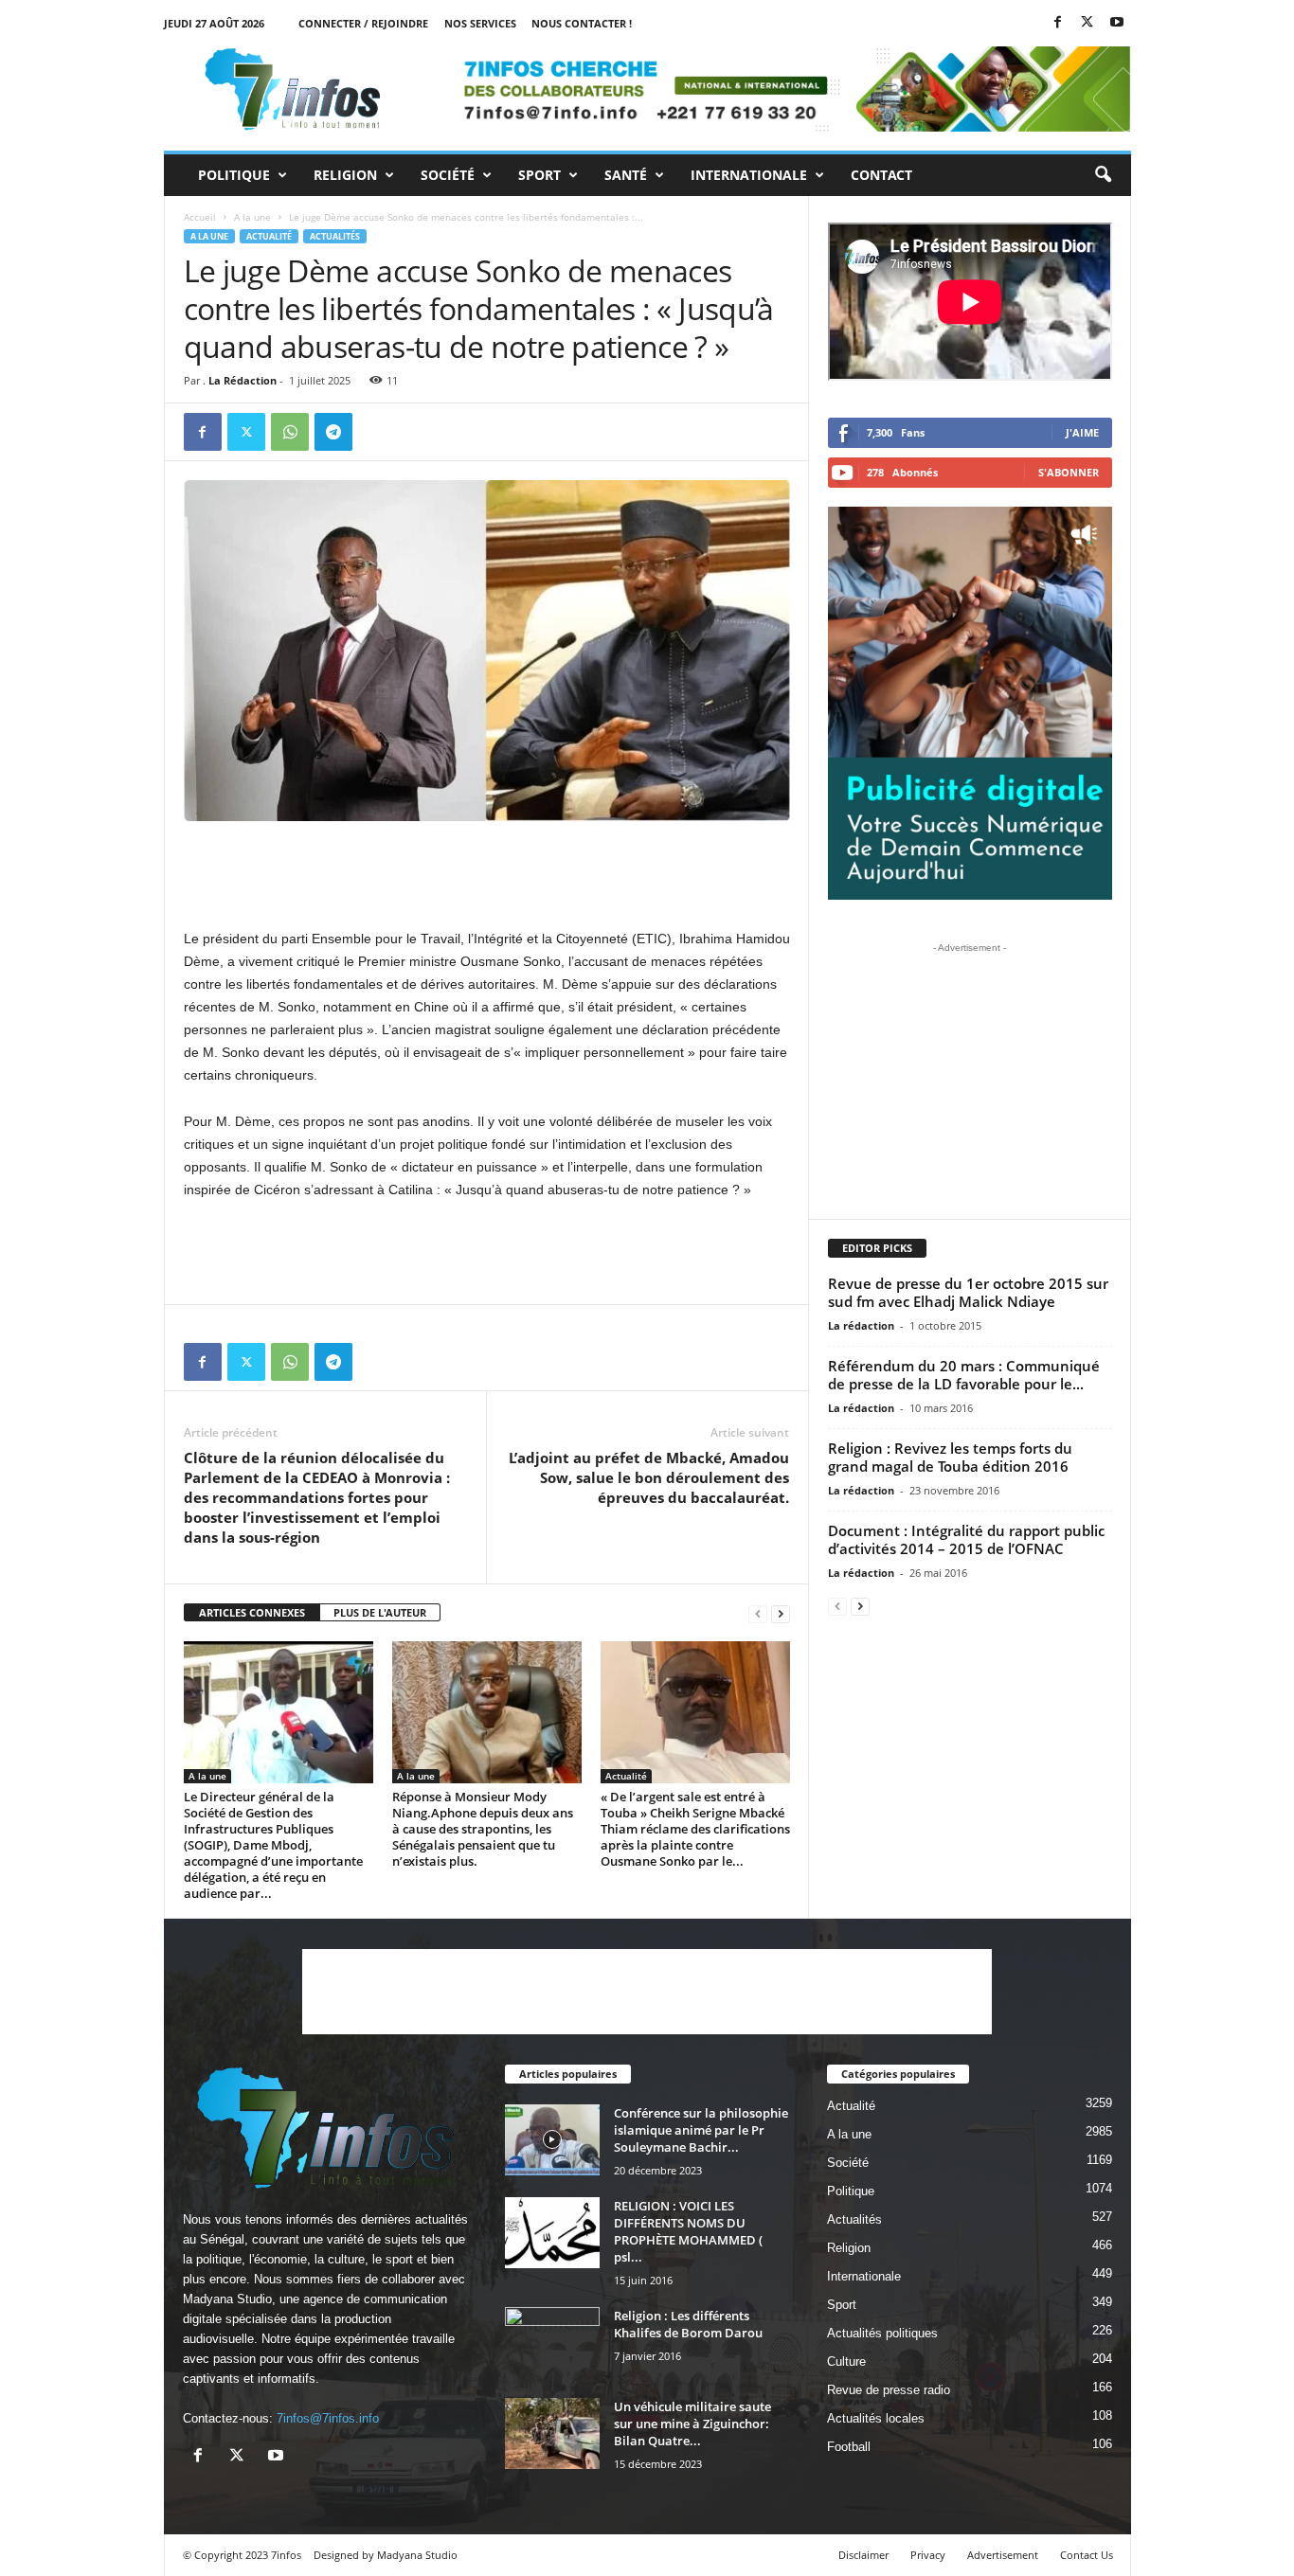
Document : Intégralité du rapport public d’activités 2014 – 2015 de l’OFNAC (966, 1539)
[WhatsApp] (290, 432)
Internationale (749, 175)
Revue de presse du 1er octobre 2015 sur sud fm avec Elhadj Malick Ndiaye (968, 1292)
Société (448, 175)
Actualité (269, 236)
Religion (345, 175)
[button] (1103, 175)
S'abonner (1069, 472)
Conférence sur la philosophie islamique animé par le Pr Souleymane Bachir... (701, 2130)
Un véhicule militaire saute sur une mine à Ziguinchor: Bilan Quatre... (692, 2424)
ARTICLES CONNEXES (252, 1612)
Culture (846, 2361)
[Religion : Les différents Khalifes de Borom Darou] (552, 2343)
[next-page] (781, 1613)
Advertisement (1003, 2555)
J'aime (1082, 432)
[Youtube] (1117, 23)
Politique (234, 175)
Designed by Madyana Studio (386, 2555)
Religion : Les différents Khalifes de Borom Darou (688, 2324)
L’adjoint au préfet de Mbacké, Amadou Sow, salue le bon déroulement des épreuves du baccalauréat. (649, 1477)
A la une (252, 217)
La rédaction (861, 1325)
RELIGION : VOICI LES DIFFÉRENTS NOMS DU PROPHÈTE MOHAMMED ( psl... (688, 2231)
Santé (626, 175)
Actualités (335, 236)
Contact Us (1087, 2555)
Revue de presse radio (889, 2390)
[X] (1087, 23)
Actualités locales (876, 2418)
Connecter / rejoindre (363, 23)
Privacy (928, 2555)
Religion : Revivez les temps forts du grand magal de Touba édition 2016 (950, 1457)
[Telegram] (333, 432)
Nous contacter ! (582, 23)
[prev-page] (758, 1613)
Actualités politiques (882, 2333)
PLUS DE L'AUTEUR (380, 1612)
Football (849, 2447)
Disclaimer (863, 2555)
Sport (539, 175)
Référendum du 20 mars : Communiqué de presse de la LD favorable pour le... (964, 1375)
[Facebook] (1058, 23)
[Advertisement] (487, 869)
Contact (881, 175)
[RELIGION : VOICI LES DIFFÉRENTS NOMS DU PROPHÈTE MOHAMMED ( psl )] (552, 2233)
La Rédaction (243, 380)
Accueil (200, 217)
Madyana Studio (227, 2299)
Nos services (480, 23)
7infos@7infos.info (328, 2418)
